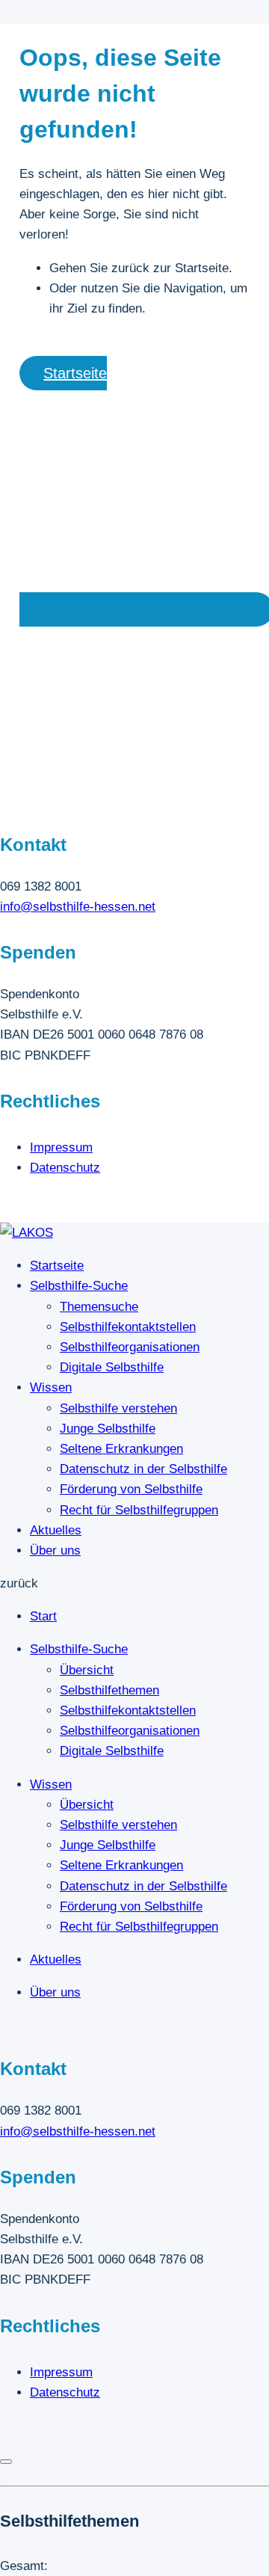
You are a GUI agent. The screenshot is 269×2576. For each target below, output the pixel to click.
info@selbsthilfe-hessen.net (78, 907)
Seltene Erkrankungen (121, 1449)
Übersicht (87, 1670)
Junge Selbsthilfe (108, 1429)
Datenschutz (65, 1168)
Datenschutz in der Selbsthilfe (143, 1469)
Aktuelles (56, 1530)
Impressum (61, 1147)
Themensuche (99, 1307)
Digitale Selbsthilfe (112, 1367)
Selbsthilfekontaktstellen (128, 1327)
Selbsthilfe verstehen (118, 1408)
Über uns (55, 1550)
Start (43, 1616)
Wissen (51, 1387)
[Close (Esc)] (6, 2462)
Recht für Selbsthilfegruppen (139, 1510)
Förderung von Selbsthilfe (131, 1489)
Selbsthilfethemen (109, 1690)
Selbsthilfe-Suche (79, 1286)
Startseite (57, 1266)
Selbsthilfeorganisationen (130, 1347)
